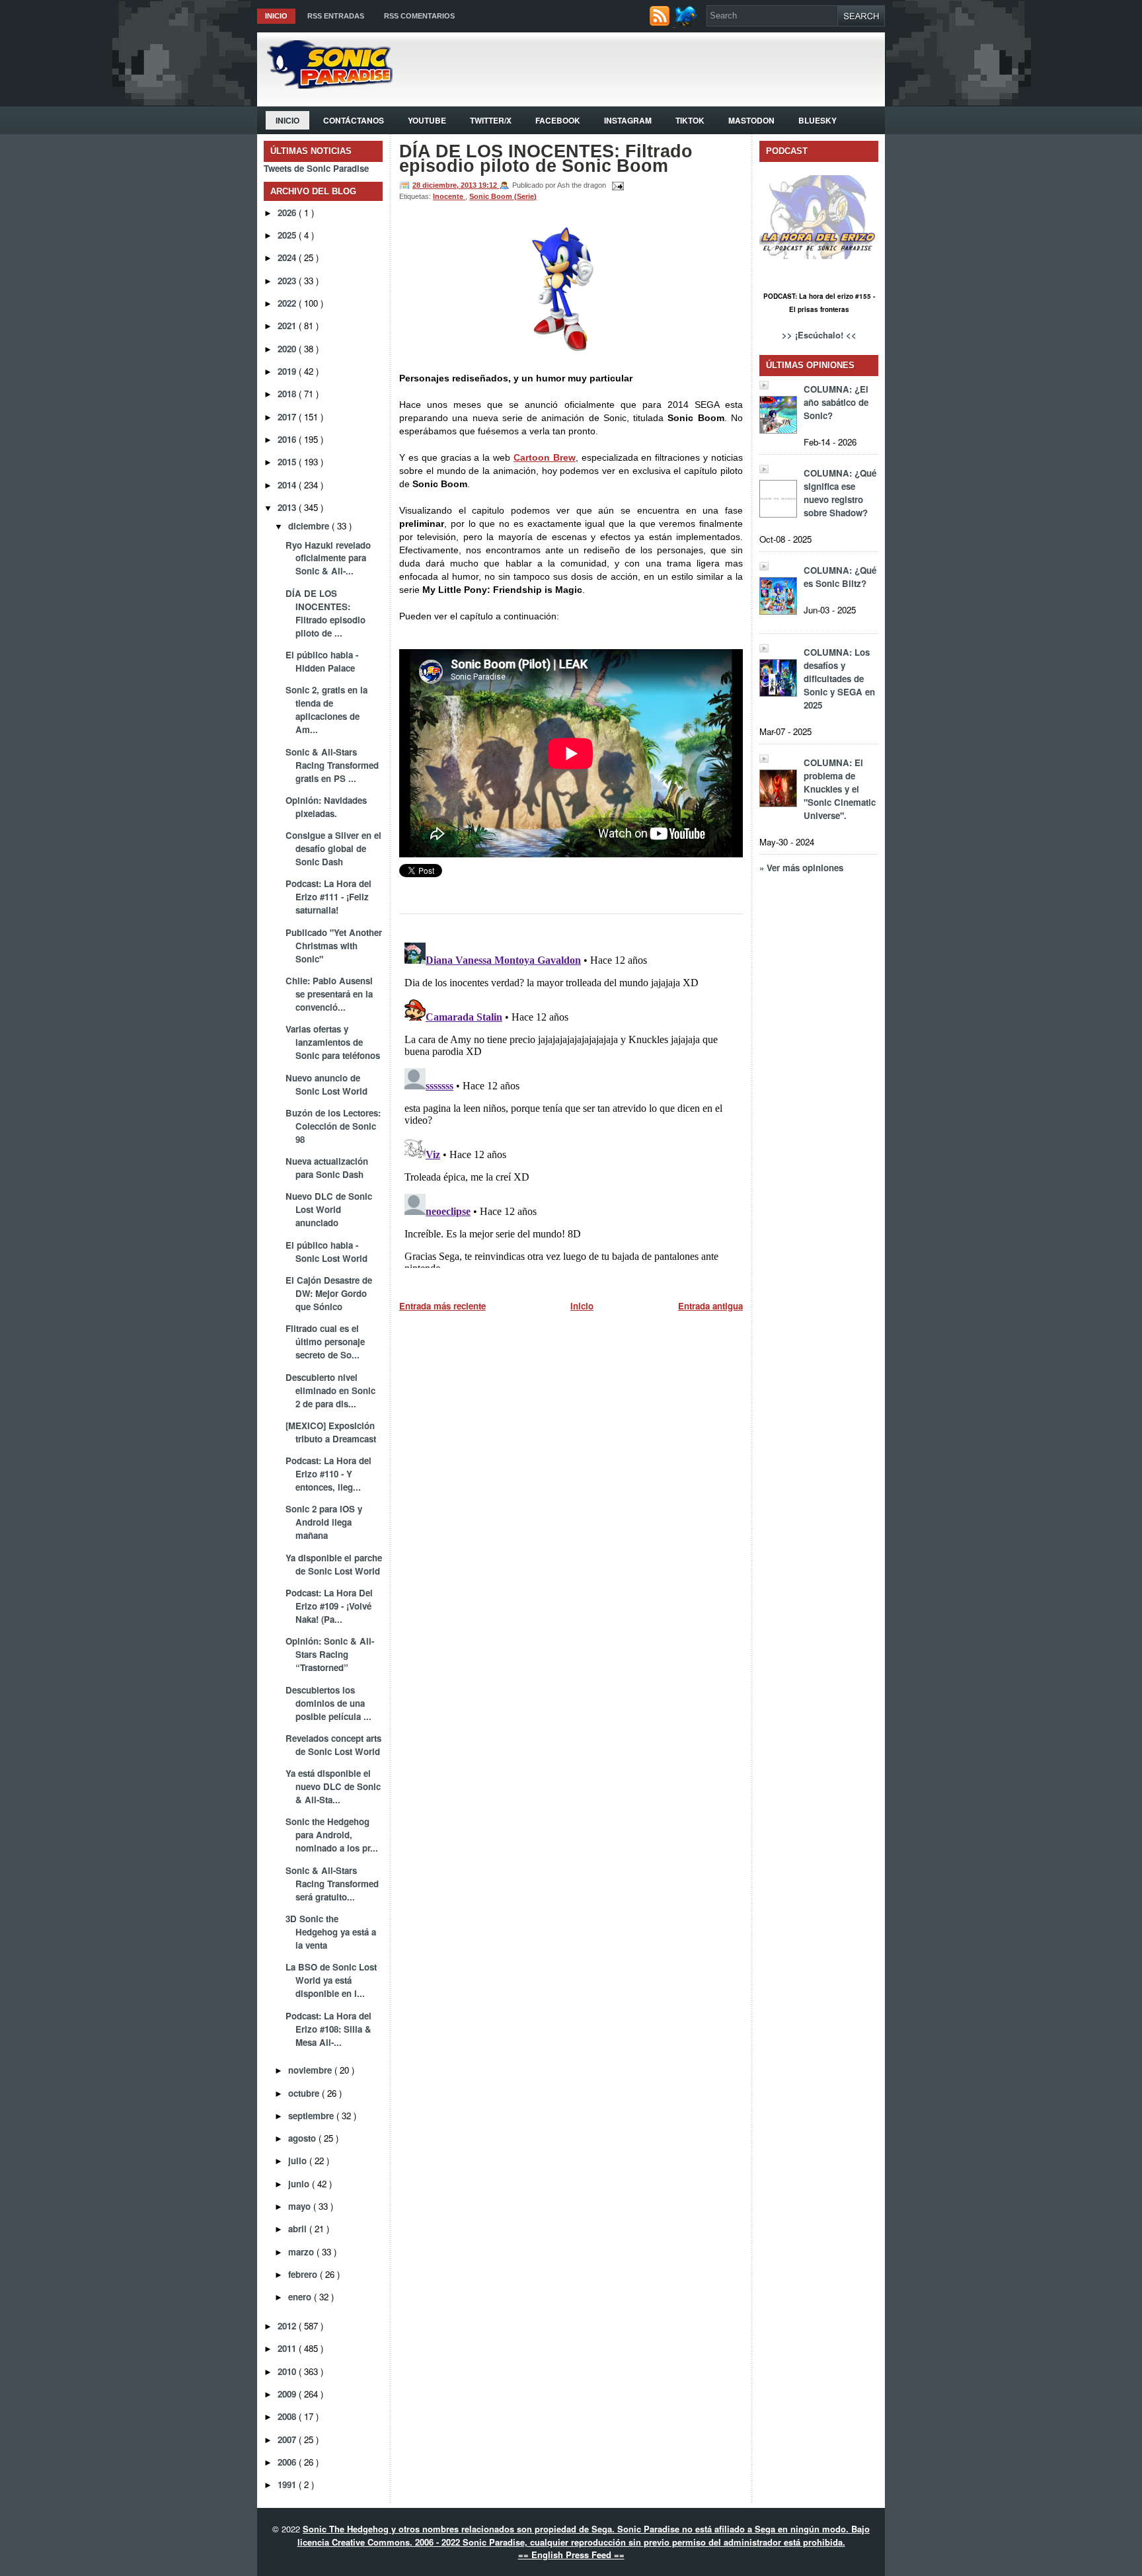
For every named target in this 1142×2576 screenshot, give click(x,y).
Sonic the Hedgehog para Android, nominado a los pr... (332, 1835)
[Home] (325, 85)
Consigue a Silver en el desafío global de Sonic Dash (333, 848)
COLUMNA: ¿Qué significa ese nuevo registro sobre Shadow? (840, 493)
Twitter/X (491, 120)
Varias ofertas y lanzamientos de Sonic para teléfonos (333, 1042)
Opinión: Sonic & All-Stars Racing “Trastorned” (330, 1654)
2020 (288, 349)
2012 (288, 2326)
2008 (288, 2416)
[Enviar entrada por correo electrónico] (616, 185)
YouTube (427, 120)
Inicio (276, 16)
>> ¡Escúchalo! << (819, 335)
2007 (288, 2439)
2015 (288, 462)
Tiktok (690, 120)
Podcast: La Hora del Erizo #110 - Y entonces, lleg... (328, 1474)
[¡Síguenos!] (688, 23)
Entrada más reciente (442, 1306)
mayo (301, 2206)
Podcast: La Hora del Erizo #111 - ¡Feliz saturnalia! (328, 897)
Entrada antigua (710, 1306)
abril (299, 2229)
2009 (288, 2394)
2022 (288, 303)
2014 (288, 485)
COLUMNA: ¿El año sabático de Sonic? (836, 402)
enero (301, 2297)
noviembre (311, 2070)
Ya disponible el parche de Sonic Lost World (334, 1564)
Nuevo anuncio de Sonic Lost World (326, 1084)
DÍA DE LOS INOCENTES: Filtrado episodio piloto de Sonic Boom (546, 159)
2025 (288, 235)
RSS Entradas (336, 16)
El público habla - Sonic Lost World (326, 1252)
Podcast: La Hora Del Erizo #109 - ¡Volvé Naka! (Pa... (329, 1606)
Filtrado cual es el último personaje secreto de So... (325, 1342)
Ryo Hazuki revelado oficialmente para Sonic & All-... (328, 558)
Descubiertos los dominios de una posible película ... (328, 1703)
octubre (305, 2093)
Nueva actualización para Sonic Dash (327, 1168)
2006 (288, 2462)
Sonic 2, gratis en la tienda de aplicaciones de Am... (326, 710)
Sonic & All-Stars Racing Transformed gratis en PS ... (332, 765)
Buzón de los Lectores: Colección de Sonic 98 (333, 1126)
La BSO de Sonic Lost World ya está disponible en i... (331, 1980)
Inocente (449, 196)
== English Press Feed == (571, 2555)
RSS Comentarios (419, 16)
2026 (288, 213)
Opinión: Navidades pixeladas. (326, 807)
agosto (303, 2138)
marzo (302, 2252)
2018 (288, 394)
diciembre (310, 526)
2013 (288, 507)
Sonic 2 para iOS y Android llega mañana (324, 1522)
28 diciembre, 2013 (445, 185)
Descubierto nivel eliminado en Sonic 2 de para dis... (330, 1390)
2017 (288, 417)
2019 (288, 371)
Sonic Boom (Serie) (503, 196)
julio (299, 2161)
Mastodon (751, 120)
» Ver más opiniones (801, 868)
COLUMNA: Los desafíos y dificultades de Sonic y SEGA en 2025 (839, 679)
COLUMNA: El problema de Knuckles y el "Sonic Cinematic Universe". (840, 789)
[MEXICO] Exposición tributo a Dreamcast (331, 1432)
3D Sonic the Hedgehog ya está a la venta (331, 1932)
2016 (288, 439)
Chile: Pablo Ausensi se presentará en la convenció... (329, 994)
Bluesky (818, 120)
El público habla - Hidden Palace (322, 661)
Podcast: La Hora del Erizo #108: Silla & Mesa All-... (328, 2029)
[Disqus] (571, 1103)
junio (300, 2184)
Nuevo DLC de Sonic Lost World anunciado (329, 1209)
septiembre (312, 2116)
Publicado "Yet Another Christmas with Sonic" (334, 946)
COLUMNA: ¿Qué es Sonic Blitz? (840, 577)
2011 (288, 2348)
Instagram (628, 120)
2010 (288, 2371)
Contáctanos (354, 120)
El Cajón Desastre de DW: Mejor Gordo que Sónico (329, 1293)
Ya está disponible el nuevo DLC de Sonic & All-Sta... (333, 1786)
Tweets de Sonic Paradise (316, 168)
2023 (288, 281)
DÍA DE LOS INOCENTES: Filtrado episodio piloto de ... (325, 613)
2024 (288, 257)
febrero (304, 2274)
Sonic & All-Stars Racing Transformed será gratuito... (332, 1884)
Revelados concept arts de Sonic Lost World (333, 1745)
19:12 (489, 185)
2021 (288, 326)
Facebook (558, 120)
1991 (288, 2484)
